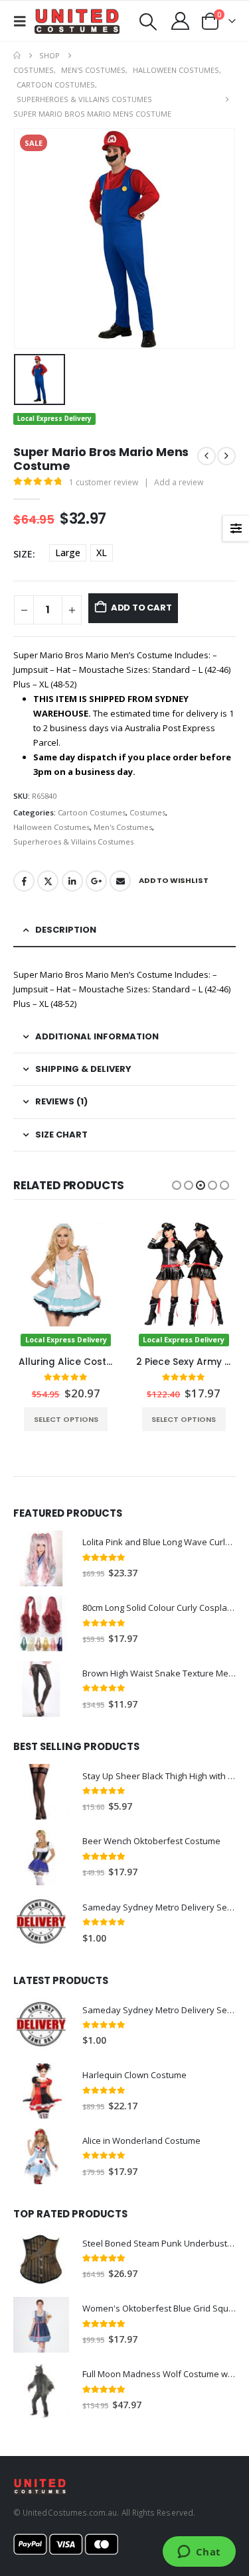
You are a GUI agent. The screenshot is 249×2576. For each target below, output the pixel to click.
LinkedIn (72, 881)
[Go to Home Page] (17, 56)
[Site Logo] (77, 21)
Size (23, 554)
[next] (226, 456)
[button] (24, 21)
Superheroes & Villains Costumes (73, 842)
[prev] (207, 456)
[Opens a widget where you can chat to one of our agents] (199, 2553)
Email (120, 881)
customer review (104, 482)
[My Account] (181, 21)
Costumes (147, 812)
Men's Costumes (123, 827)
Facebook (24, 881)
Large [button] (68, 553)
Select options (65, 1419)
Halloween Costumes (51, 827)
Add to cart (141, 608)
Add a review (179, 482)
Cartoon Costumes (92, 812)
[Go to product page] (41, 1558)
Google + (96, 881)
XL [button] (102, 553)
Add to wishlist (174, 880)
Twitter (48, 881)
